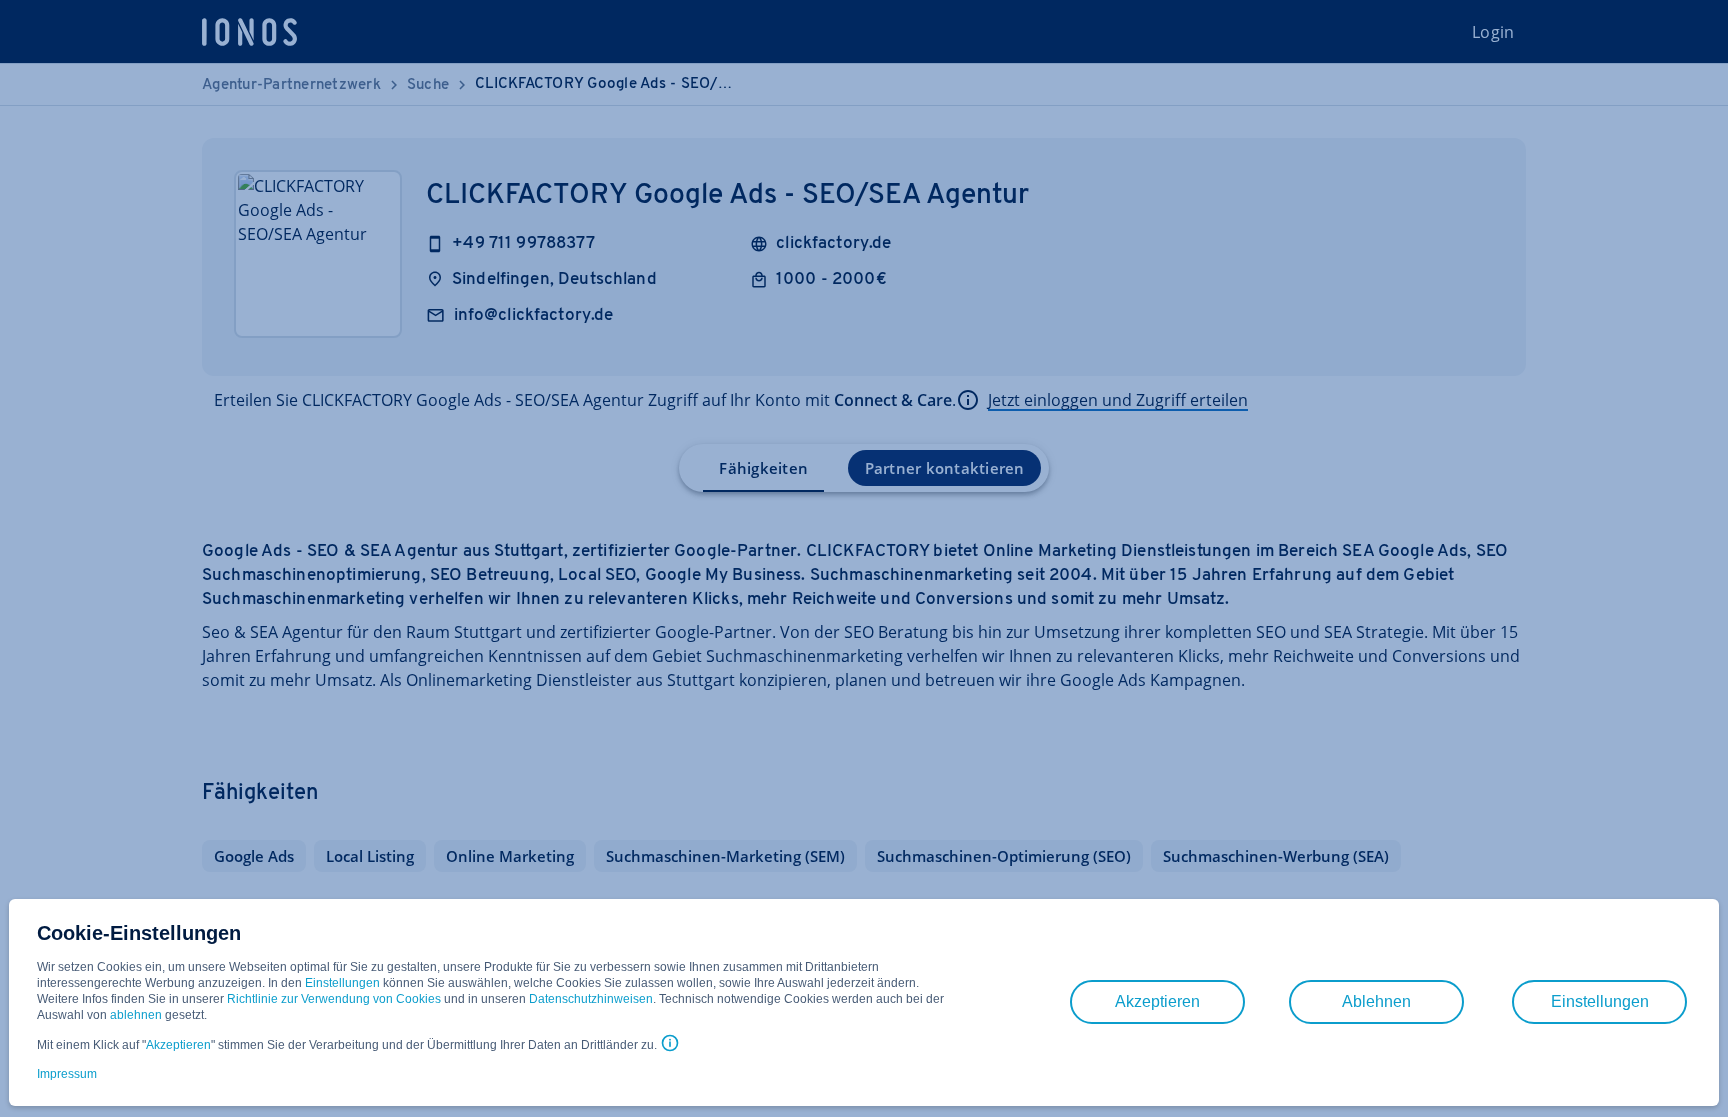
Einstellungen (342, 983)
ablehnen (136, 1015)
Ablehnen (1376, 1001)
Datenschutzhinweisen (591, 999)
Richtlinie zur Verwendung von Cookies (334, 999)
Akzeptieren (178, 1045)
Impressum (67, 1074)
